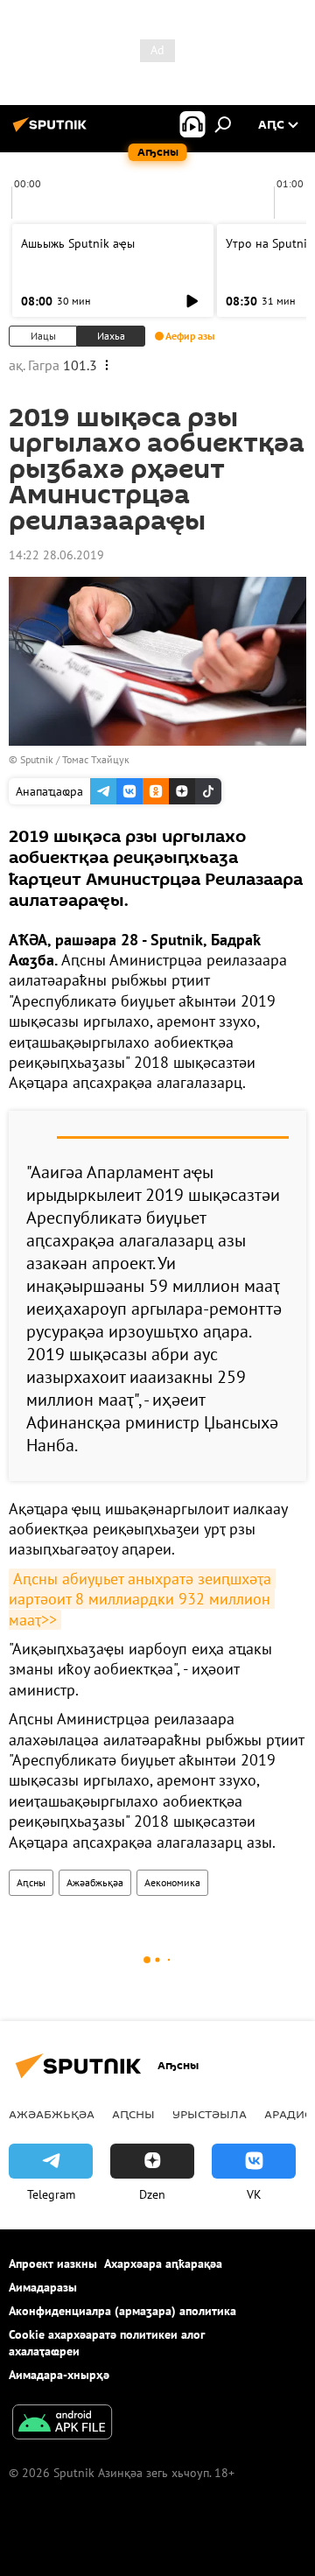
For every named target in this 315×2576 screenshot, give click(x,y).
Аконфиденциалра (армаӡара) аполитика (122, 2311)
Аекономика (172, 1882)
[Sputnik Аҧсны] (52, 131)
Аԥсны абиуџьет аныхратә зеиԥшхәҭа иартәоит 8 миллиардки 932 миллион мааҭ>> (142, 1599)
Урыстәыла (210, 2114)
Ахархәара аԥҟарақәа (163, 2264)
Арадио (289, 2114)
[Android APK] (62, 2424)
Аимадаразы (43, 2287)
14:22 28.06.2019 (56, 555)
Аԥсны (31, 1882)
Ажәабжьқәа (95, 1882)
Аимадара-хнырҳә (59, 2375)
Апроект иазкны (53, 2264)
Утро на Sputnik (269, 243)
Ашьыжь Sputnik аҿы (78, 243)
